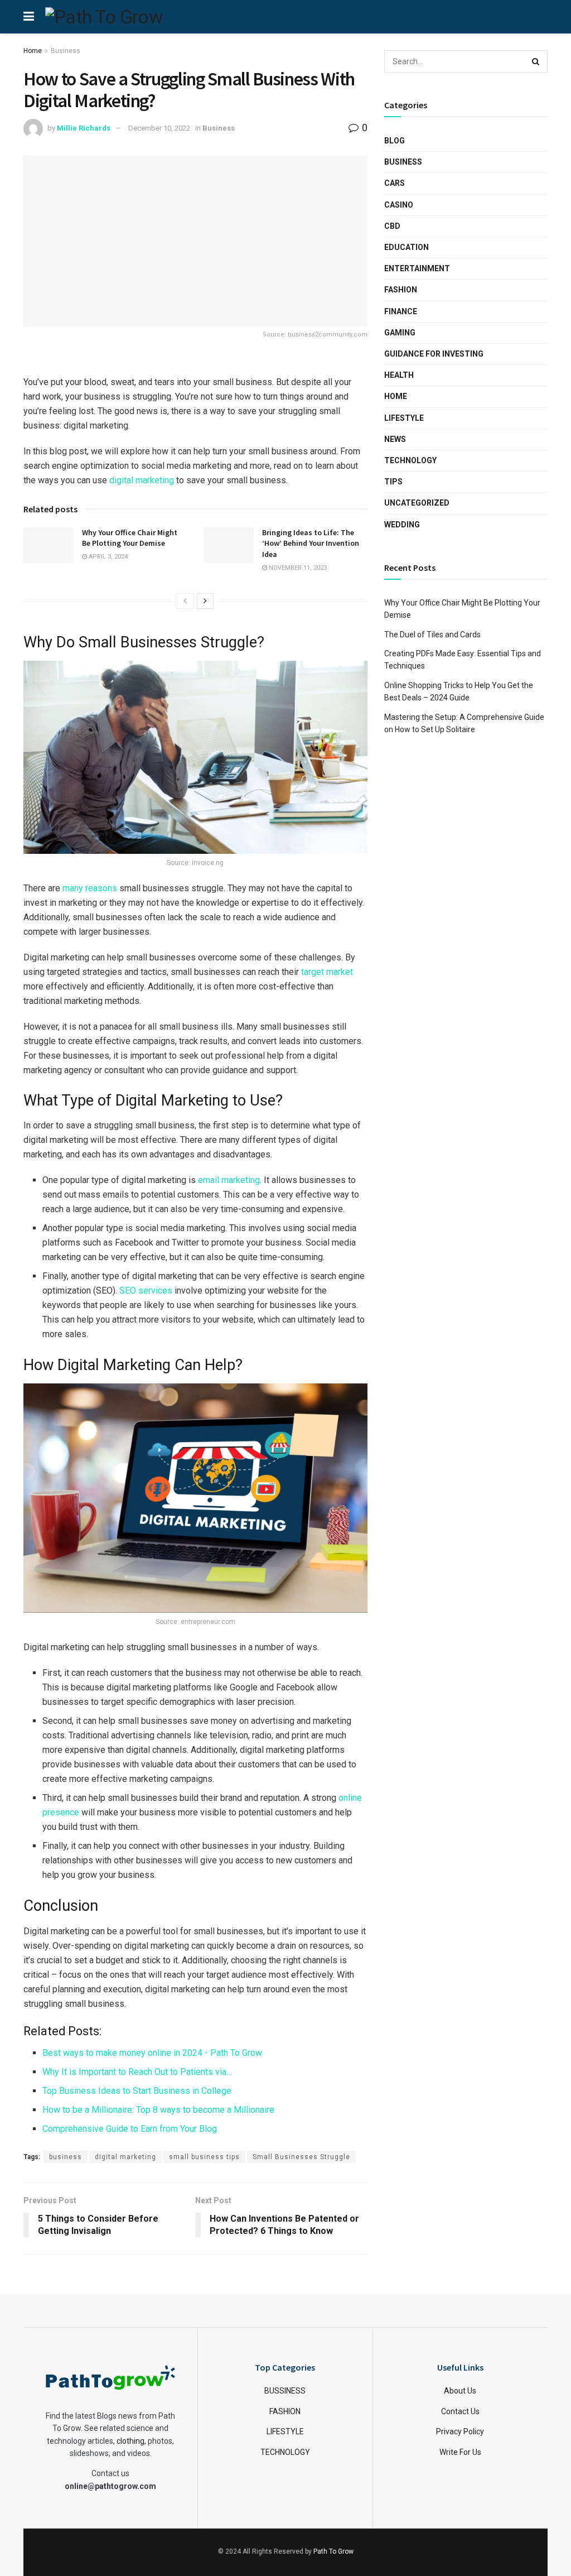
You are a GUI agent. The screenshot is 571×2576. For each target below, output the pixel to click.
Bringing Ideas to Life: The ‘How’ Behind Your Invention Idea (311, 543)
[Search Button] (536, 61)
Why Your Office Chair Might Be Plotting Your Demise (130, 538)
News (395, 439)
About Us (460, 2391)
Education (407, 247)
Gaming (400, 333)
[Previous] (185, 601)
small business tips (204, 2157)
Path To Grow (333, 2552)
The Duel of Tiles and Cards (432, 635)
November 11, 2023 (297, 568)
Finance (401, 311)
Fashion (401, 290)
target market (327, 972)
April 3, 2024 (107, 557)
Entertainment (417, 268)
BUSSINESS (285, 2391)
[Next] (205, 601)
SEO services (146, 1291)
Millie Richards (84, 128)
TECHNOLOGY (285, 2452)
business (66, 2157)
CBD (392, 226)
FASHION (285, 2411)
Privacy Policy (460, 2432)
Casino (399, 205)
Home (33, 51)
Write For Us (460, 2452)
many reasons (90, 888)
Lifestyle (404, 418)
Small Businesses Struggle (301, 2157)
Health (399, 375)
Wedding (402, 525)
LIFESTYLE (285, 2432)
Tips (393, 482)
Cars (395, 183)
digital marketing (142, 480)
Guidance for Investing (434, 354)
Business (66, 51)
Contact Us (460, 2411)
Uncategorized (417, 503)
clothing (130, 2441)
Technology (410, 460)
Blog (395, 141)
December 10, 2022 (159, 128)
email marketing (229, 1180)
